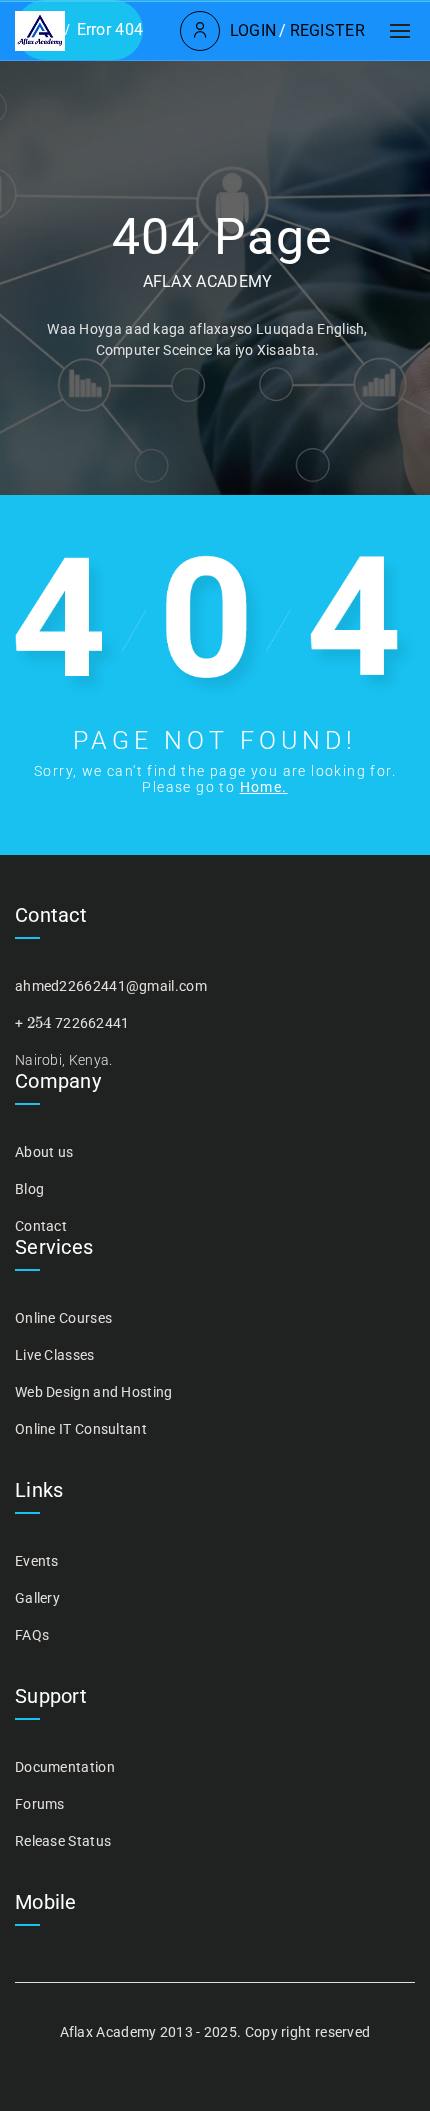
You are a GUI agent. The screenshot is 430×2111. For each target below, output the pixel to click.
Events (37, 1561)
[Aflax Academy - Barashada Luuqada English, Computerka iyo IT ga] (40, 31)
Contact (41, 1226)
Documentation (65, 1767)
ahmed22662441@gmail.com (111, 986)
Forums (40, 1804)
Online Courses (63, 1318)
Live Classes (55, 1355)
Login (253, 30)
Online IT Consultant (81, 1429)
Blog (29, 1189)
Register (327, 30)
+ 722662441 (72, 1023)
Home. (264, 787)
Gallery (37, 1598)
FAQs (32, 1635)
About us (44, 1152)
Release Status (63, 1841)
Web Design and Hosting (94, 1392)
